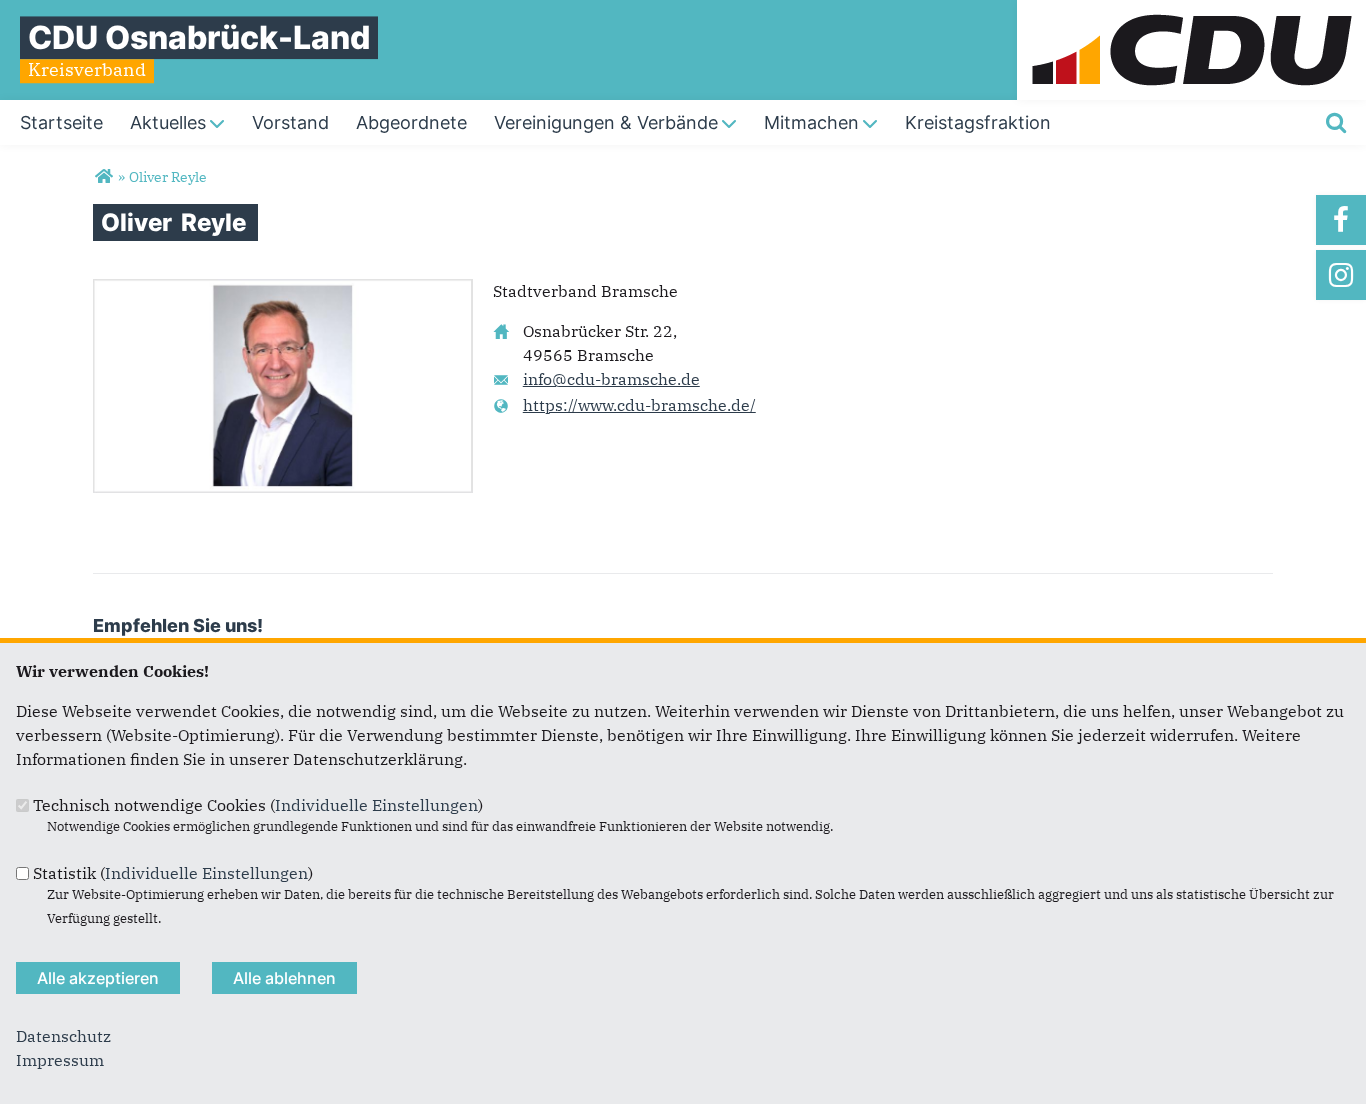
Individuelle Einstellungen (376, 805)
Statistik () (173, 873)
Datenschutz (63, 1036)
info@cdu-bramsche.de (611, 379)
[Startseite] (1191, 12)
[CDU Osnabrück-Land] (103, 177)
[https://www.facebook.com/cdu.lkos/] (1341, 220)
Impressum (60, 1060)
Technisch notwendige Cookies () (258, 805)
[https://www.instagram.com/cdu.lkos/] (1341, 275)
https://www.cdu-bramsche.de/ (639, 405)
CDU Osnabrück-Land (199, 37)
